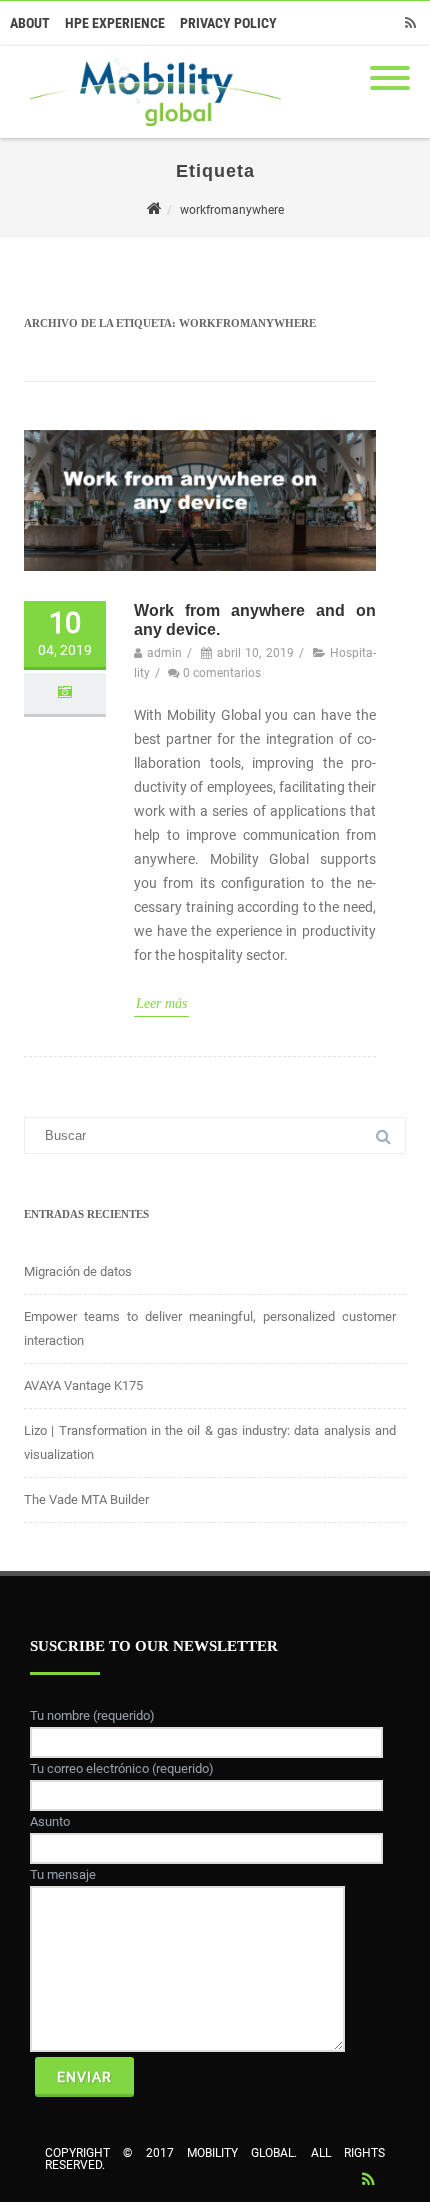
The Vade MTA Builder (86, 1499)
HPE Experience (115, 23)
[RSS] (410, 23)
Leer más (161, 1003)
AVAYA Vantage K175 (83, 1385)
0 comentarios (222, 673)
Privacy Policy (228, 23)
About (30, 23)
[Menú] (390, 66)
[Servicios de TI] (150, 131)
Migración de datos (78, 1271)
